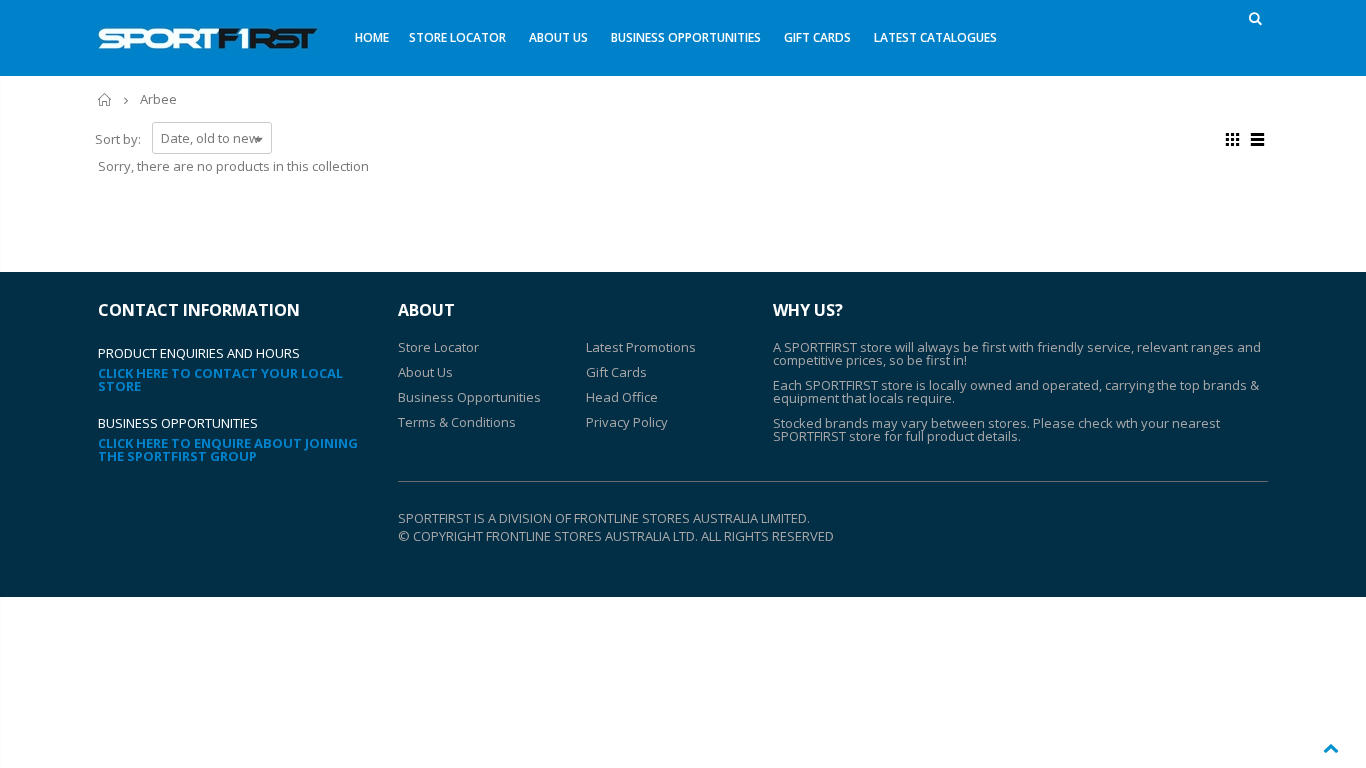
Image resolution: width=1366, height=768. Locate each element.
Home (105, 99)
